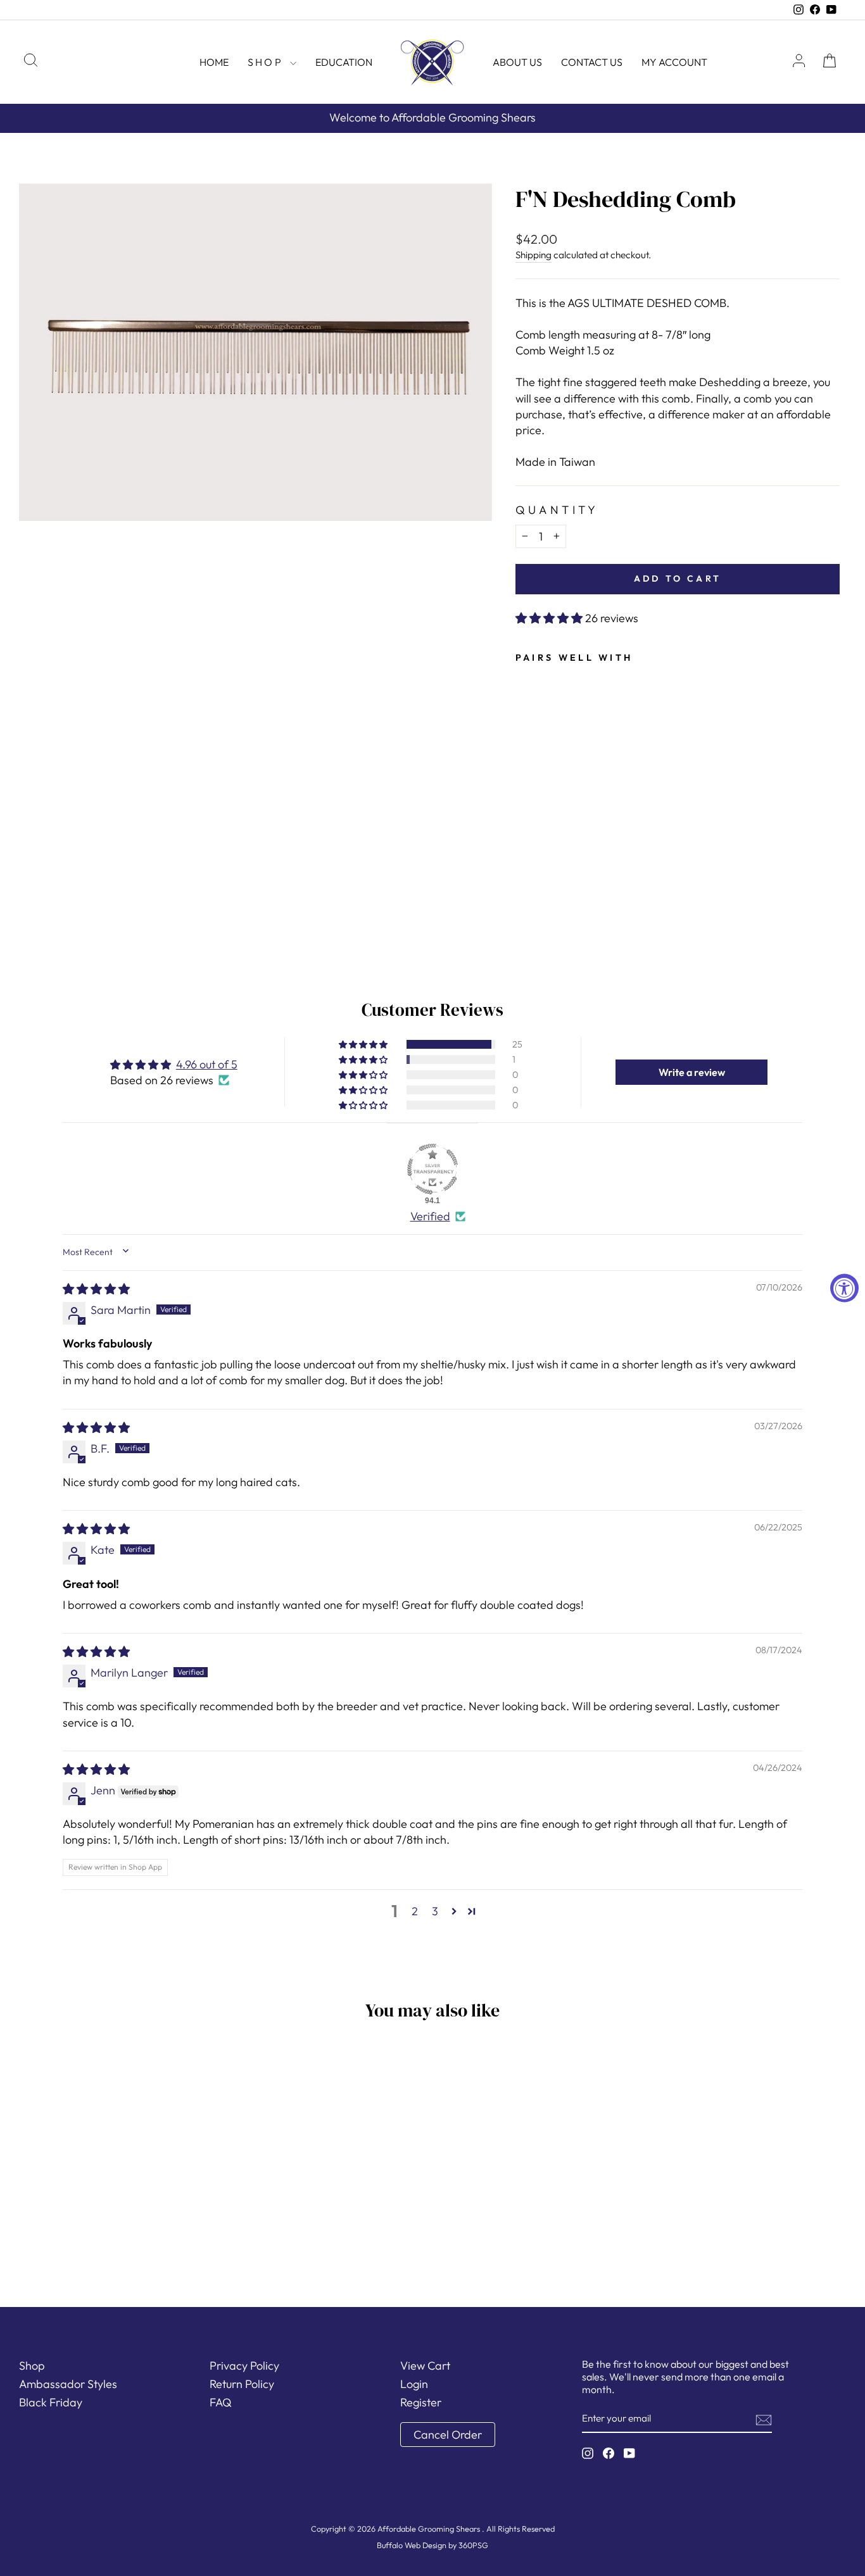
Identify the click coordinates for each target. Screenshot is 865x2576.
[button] (550, 618)
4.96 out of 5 (207, 1064)
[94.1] (432, 1169)
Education (344, 62)
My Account (674, 62)
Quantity (557, 510)
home (214, 62)
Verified (430, 1216)
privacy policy (244, 2366)
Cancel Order (448, 2435)
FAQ (221, 2402)
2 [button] (415, 1911)
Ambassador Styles (68, 2384)
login (414, 2384)
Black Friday (51, 2402)
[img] (96, 1289)
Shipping (534, 255)
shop (267, 62)
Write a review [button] (692, 1072)
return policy (242, 2384)
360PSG (473, 2545)
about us (517, 62)
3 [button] (435, 1911)
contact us (592, 62)
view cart (425, 2366)
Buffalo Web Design (412, 2545)
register (421, 2402)
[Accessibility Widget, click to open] (844, 1288)
